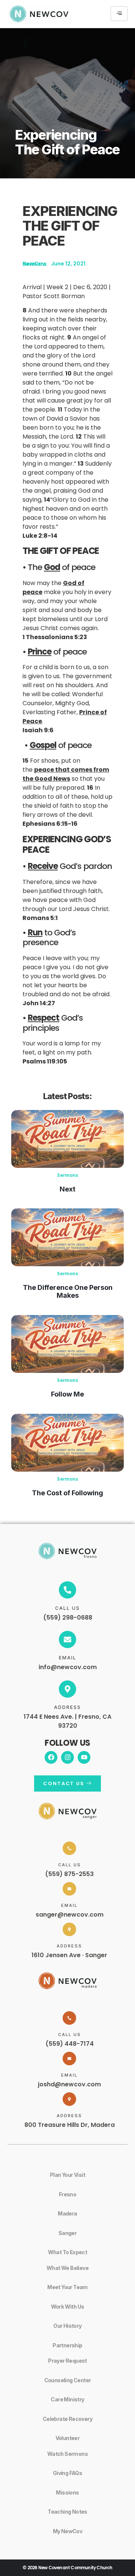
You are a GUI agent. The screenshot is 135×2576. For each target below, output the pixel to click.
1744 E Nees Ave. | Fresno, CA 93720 (67, 1721)
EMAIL (68, 1658)
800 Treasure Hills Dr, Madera (70, 2125)
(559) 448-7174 (70, 2044)
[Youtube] (84, 1757)
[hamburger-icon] (119, 14)
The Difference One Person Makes (68, 1291)
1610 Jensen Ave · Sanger (69, 1955)
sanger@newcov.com (70, 1915)
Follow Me (67, 1394)
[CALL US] (67, 1590)
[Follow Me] (67, 1344)
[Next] (67, 1139)
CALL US (67, 1608)
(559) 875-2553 (69, 1874)
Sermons (67, 1175)
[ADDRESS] (67, 1689)
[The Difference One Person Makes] (67, 1237)
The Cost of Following (67, 1493)
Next (67, 1189)
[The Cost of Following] (67, 1443)
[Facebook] (51, 1757)
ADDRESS (67, 1707)
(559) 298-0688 (68, 1618)
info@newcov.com (68, 1667)
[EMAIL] (67, 1639)
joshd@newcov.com (69, 2084)
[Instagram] (67, 1757)
